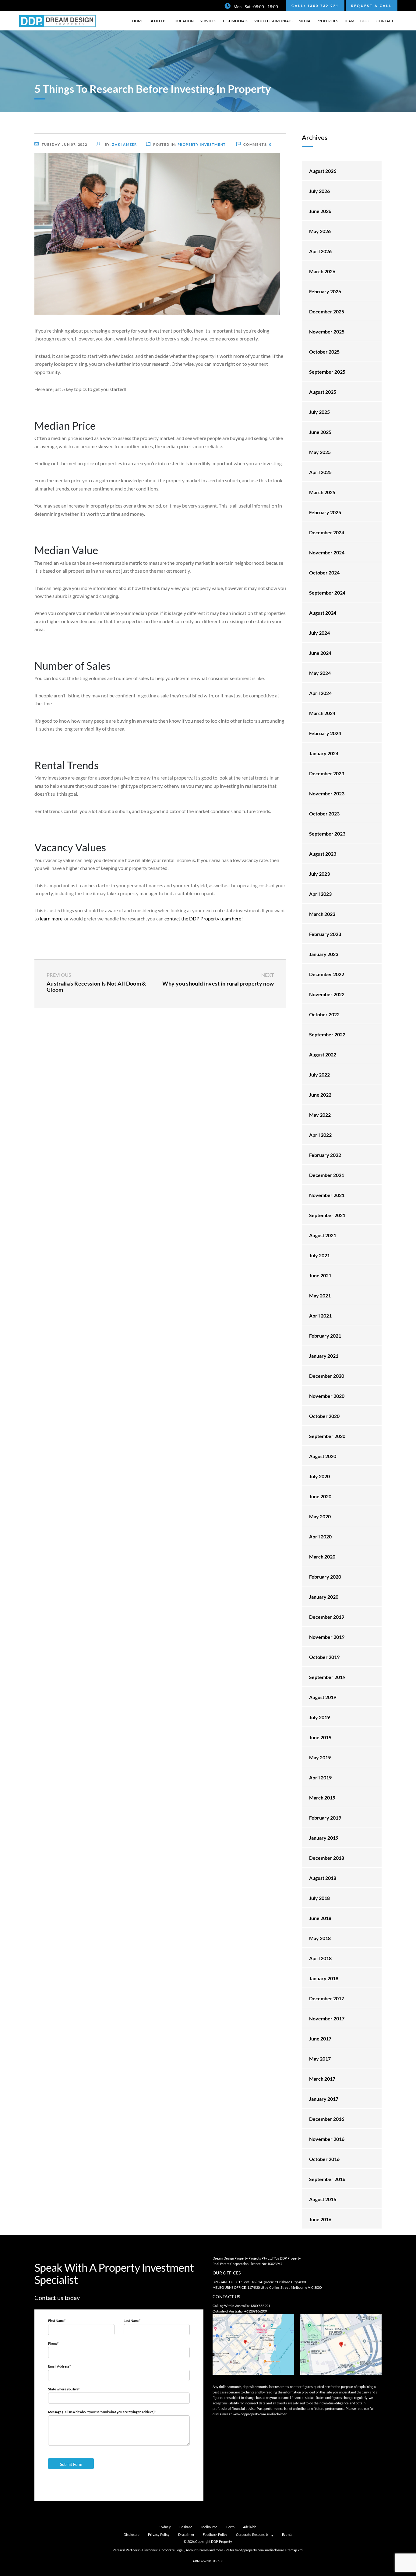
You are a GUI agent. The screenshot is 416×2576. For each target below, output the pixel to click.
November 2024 (327, 552)
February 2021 (325, 1336)
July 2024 (319, 633)
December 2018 (327, 1858)
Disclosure (132, 2534)
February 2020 (325, 1577)
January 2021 (324, 1356)
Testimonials (235, 21)
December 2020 (327, 1376)
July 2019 (319, 1717)
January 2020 (324, 1597)
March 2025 (322, 492)
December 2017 (327, 1998)
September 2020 (327, 1436)
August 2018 (323, 1878)
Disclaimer (186, 2534)
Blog (365, 21)
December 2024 (327, 532)
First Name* (57, 2321)
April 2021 (320, 1316)
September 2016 (327, 2179)
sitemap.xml (294, 2550)
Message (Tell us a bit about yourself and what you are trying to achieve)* (102, 2412)
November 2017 (327, 2018)
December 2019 (327, 1617)
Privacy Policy (159, 2534)
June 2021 (320, 1275)
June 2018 (320, 1918)
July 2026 (319, 191)
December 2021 (327, 1175)
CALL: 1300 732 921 (315, 6)
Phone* (53, 2343)
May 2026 (320, 231)
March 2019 (322, 1798)
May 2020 (320, 1516)
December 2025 (327, 311)
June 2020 (320, 1496)
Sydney (165, 2527)
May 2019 (320, 1757)
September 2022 (327, 1034)
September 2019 (327, 1677)
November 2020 (327, 1396)
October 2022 (324, 1014)
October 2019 (324, 1657)
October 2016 (324, 2159)
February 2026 (325, 291)
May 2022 (320, 1115)
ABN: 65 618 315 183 (208, 2561)
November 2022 (327, 994)
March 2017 (322, 2079)
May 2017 (320, 2059)
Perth (231, 2527)
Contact (385, 21)
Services (208, 21)
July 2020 (319, 1476)
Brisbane (186, 2527)
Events (287, 2534)
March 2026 (322, 271)
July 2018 (319, 1898)
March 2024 (322, 713)
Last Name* (132, 2321)
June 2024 (320, 653)
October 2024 (324, 572)
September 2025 (327, 372)
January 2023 (324, 954)
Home (138, 21)
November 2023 (327, 793)
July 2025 (319, 412)
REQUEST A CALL (372, 6)
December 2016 (327, 2119)
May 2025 (320, 452)
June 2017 (320, 2038)
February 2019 (325, 1818)
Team (349, 21)
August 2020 (323, 1456)
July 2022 (319, 1075)
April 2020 (320, 1536)
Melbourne (210, 2527)
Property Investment (202, 144)
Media (304, 21)
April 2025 (320, 472)
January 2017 (324, 2099)
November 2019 (327, 1637)
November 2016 (327, 2139)
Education (183, 21)
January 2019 (324, 1838)
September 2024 (327, 593)
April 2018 (320, 1958)
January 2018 (324, 1978)
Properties (327, 21)
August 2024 (323, 613)
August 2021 (323, 1235)
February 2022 (325, 1155)
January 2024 (324, 753)
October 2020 (324, 1416)
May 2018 (320, 1938)
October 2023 (324, 813)
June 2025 (320, 432)
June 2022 (320, 1095)
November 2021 (327, 1195)
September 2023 (327, 834)
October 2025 (324, 352)
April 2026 (320, 251)
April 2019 (320, 1777)
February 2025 (325, 512)
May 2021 (320, 1295)
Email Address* (59, 2366)
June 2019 (320, 1737)
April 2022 (320, 1135)
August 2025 (323, 392)
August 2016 (323, 2199)
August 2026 (323, 171)
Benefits (158, 21)
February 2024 (325, 733)
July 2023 (319, 874)
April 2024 (320, 693)
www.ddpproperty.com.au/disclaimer (260, 2414)
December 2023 (327, 773)
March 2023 (322, 914)
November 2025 (327, 332)
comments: (257, 144)
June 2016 (320, 2219)
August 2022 (323, 1054)
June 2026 (320, 211)
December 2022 (327, 974)
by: (120, 144)
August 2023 (323, 854)
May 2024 (320, 673)
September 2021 (327, 1215)
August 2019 (323, 1697)
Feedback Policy (215, 2534)
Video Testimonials (273, 21)
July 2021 (319, 1255)
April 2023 (320, 894)
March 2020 (322, 1557)
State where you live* (64, 2389)
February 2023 (325, 934)
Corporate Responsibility (255, 2534)
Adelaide (250, 2527)
